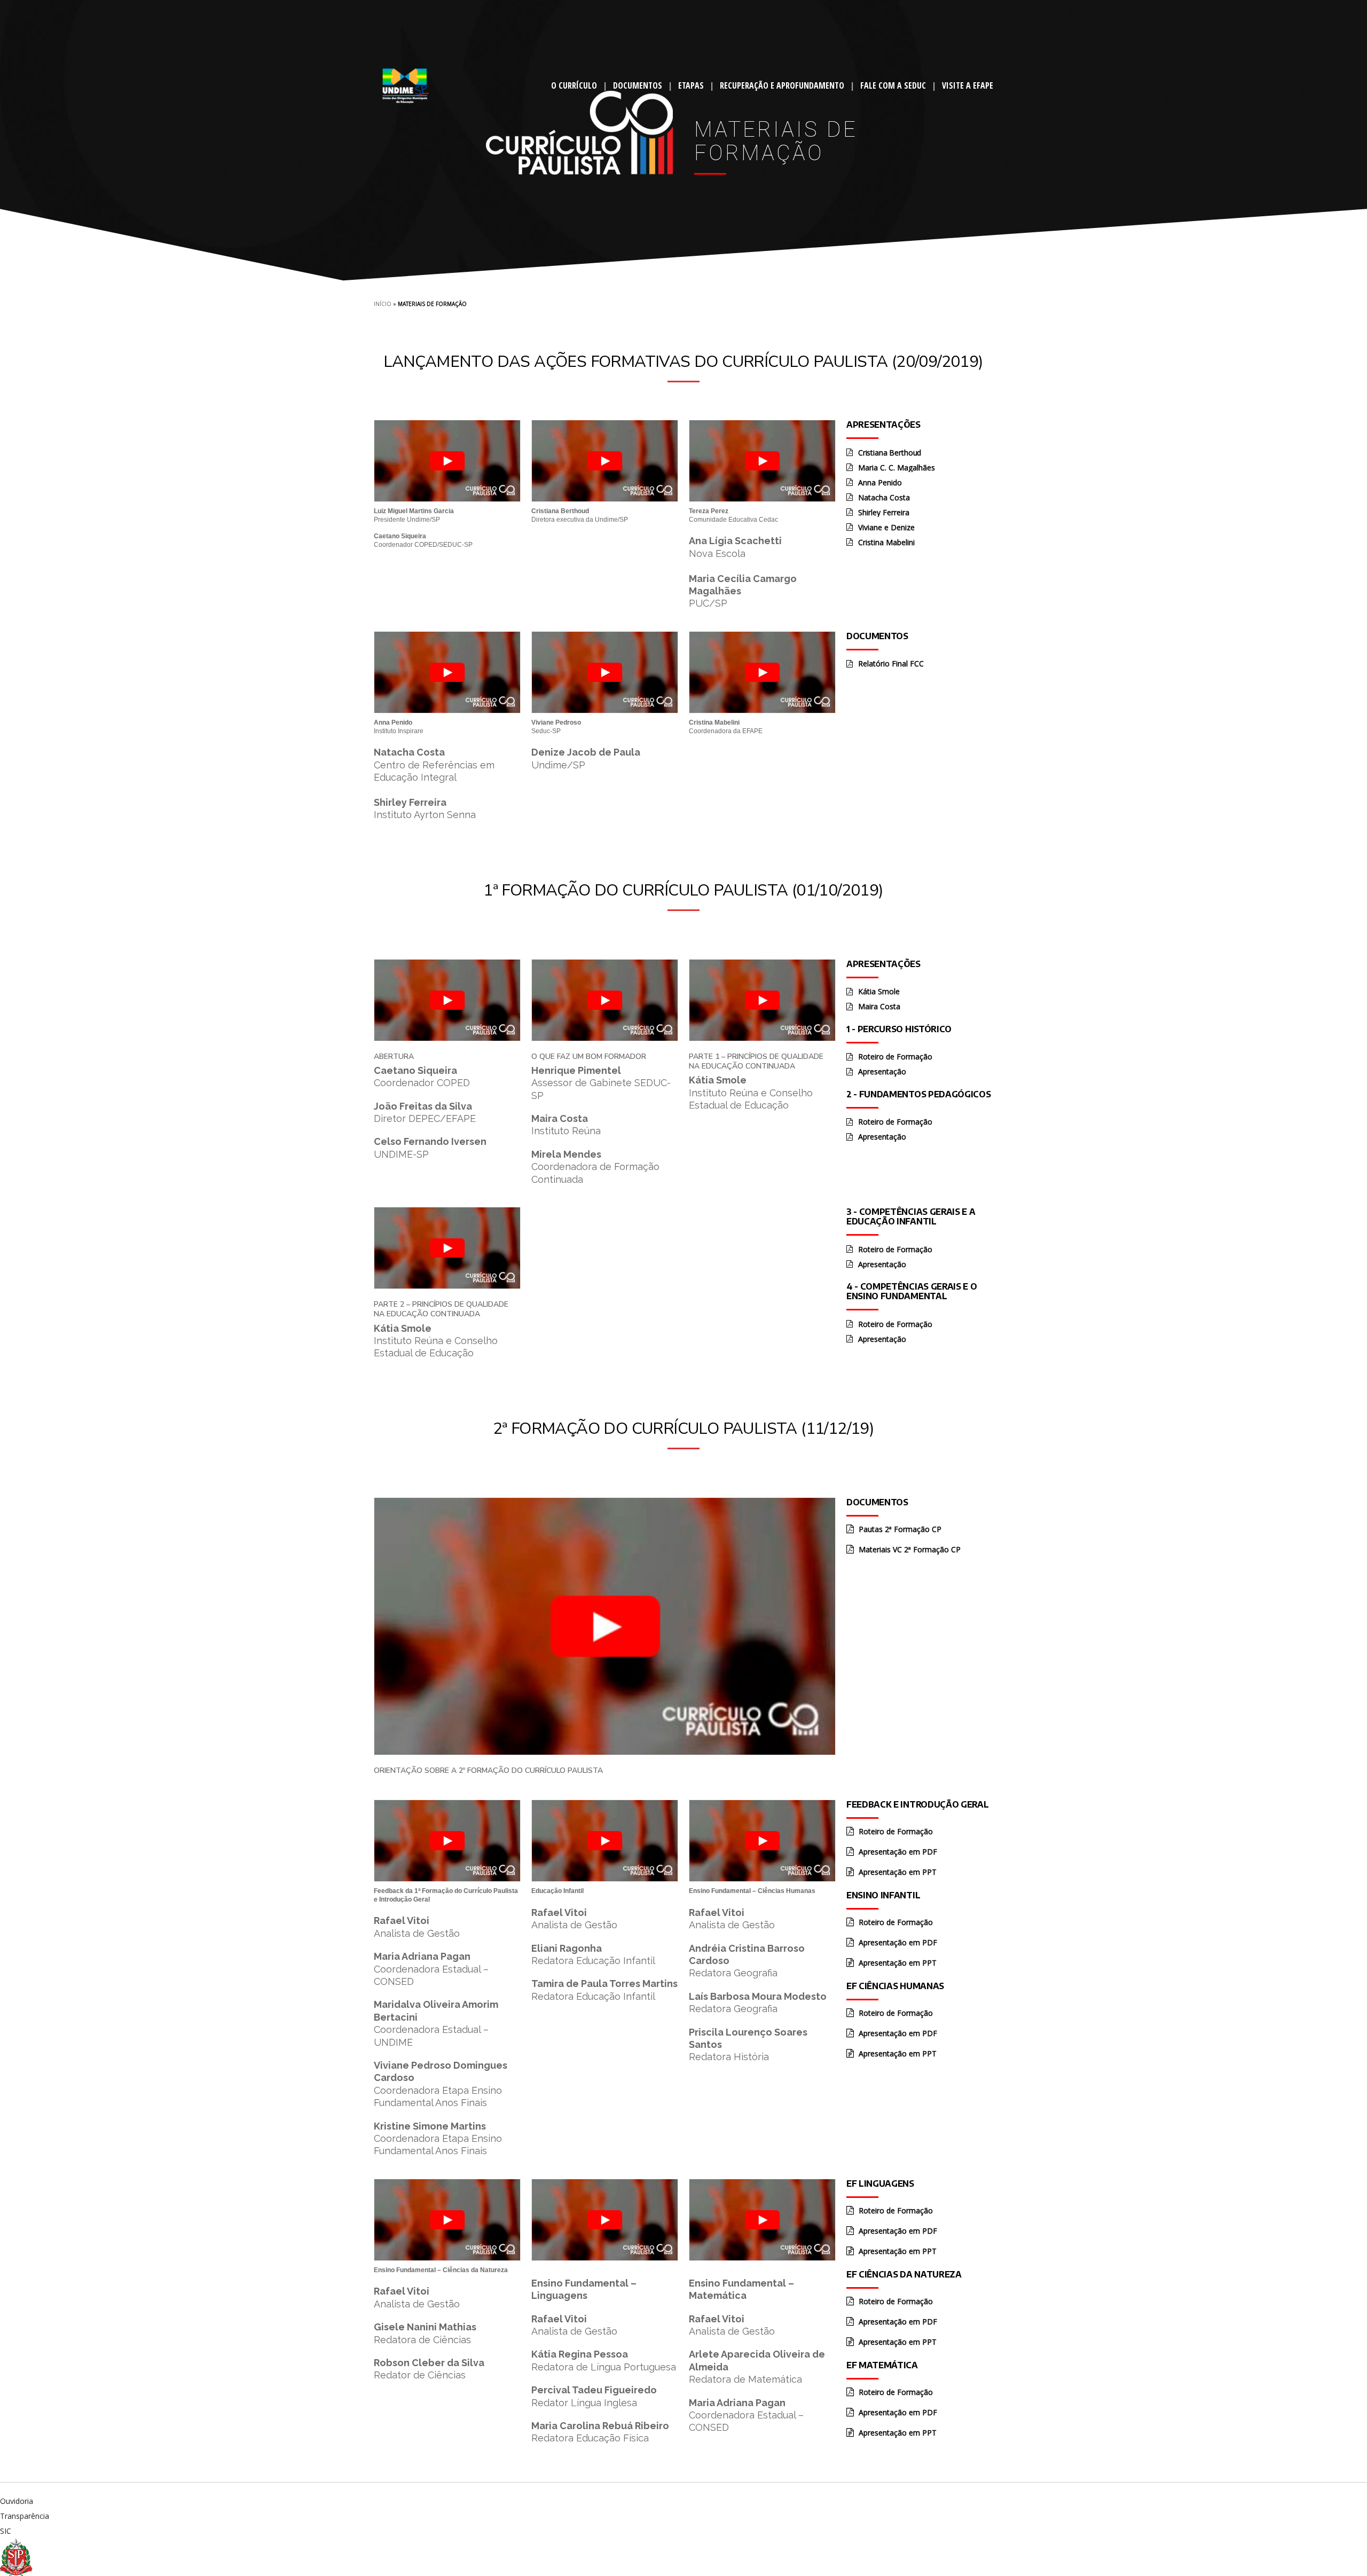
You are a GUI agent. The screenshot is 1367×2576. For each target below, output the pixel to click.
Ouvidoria (17, 2501)
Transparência (25, 2516)
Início (383, 304)
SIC (6, 2531)
